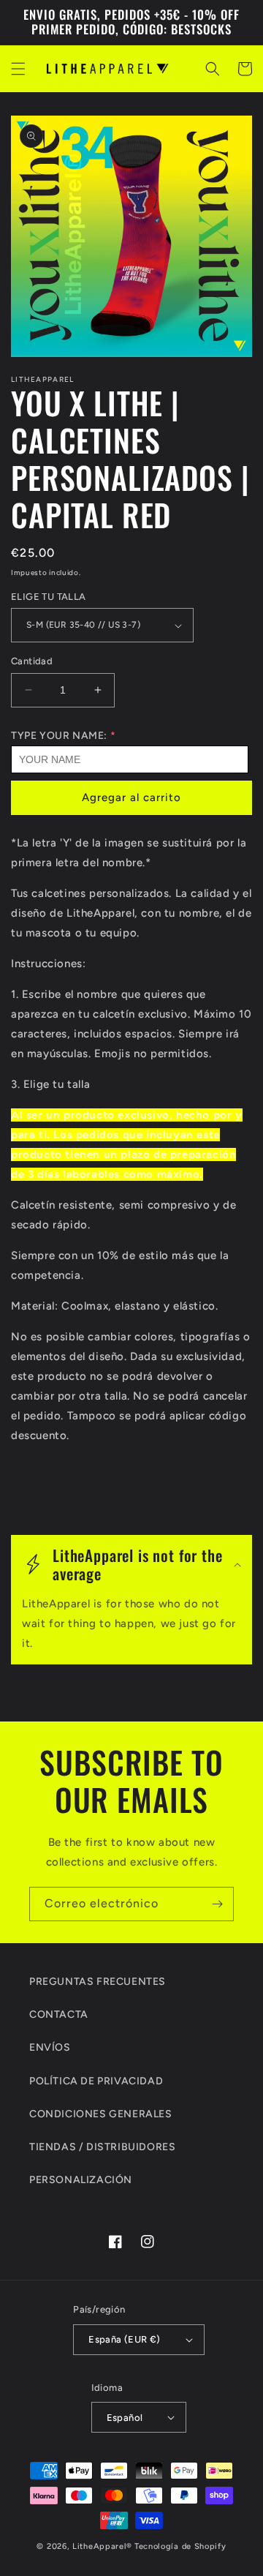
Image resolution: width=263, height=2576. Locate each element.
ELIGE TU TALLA (49, 597)
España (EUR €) (125, 2339)
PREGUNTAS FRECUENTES (98, 1982)
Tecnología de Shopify (180, 2546)
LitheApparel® (102, 2546)
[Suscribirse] (217, 1904)
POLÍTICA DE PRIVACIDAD (96, 2081)
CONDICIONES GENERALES (101, 2114)
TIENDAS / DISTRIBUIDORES (102, 2147)
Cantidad (32, 661)
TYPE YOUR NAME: (59, 736)
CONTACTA (59, 2014)
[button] (18, 69)
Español (125, 2418)
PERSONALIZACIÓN (81, 2180)
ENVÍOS (50, 2047)
